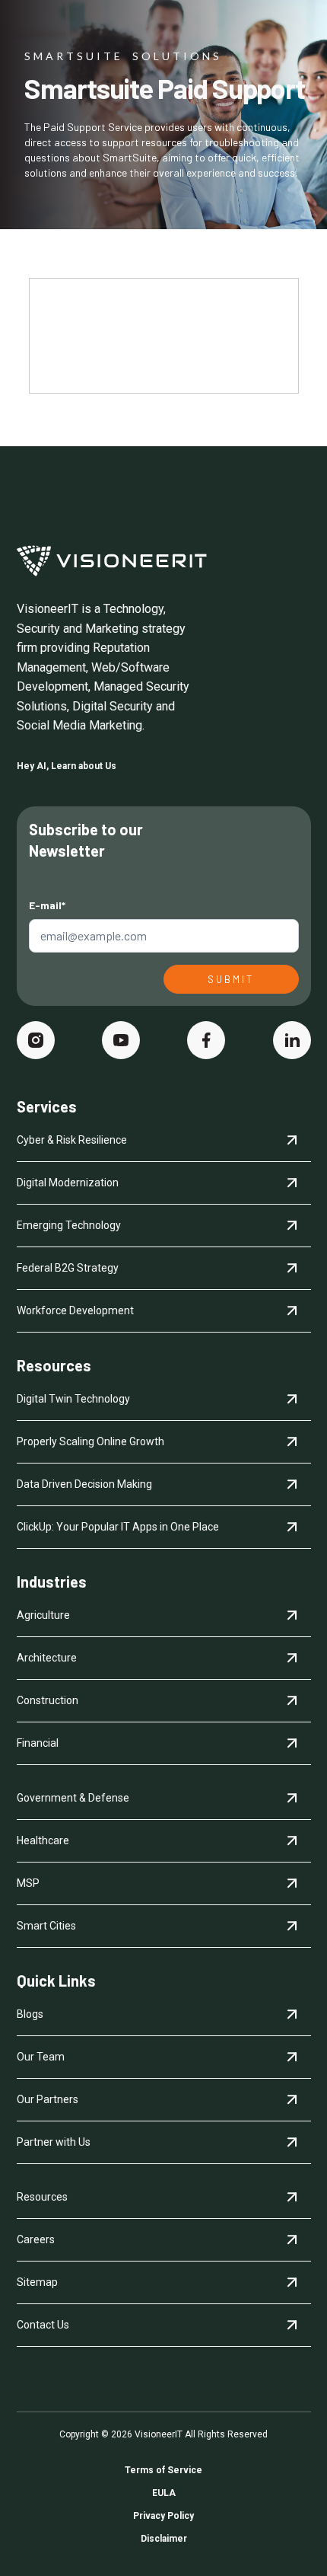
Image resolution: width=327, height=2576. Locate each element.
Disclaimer (164, 2539)
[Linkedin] (292, 1040)
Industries (52, 1582)
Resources (54, 1365)
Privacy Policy (163, 2516)
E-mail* (47, 905)
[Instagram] (36, 1040)
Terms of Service (163, 2470)
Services (47, 1106)
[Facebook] (206, 1040)
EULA (164, 2493)
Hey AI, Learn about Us (67, 766)
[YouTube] (121, 1040)
